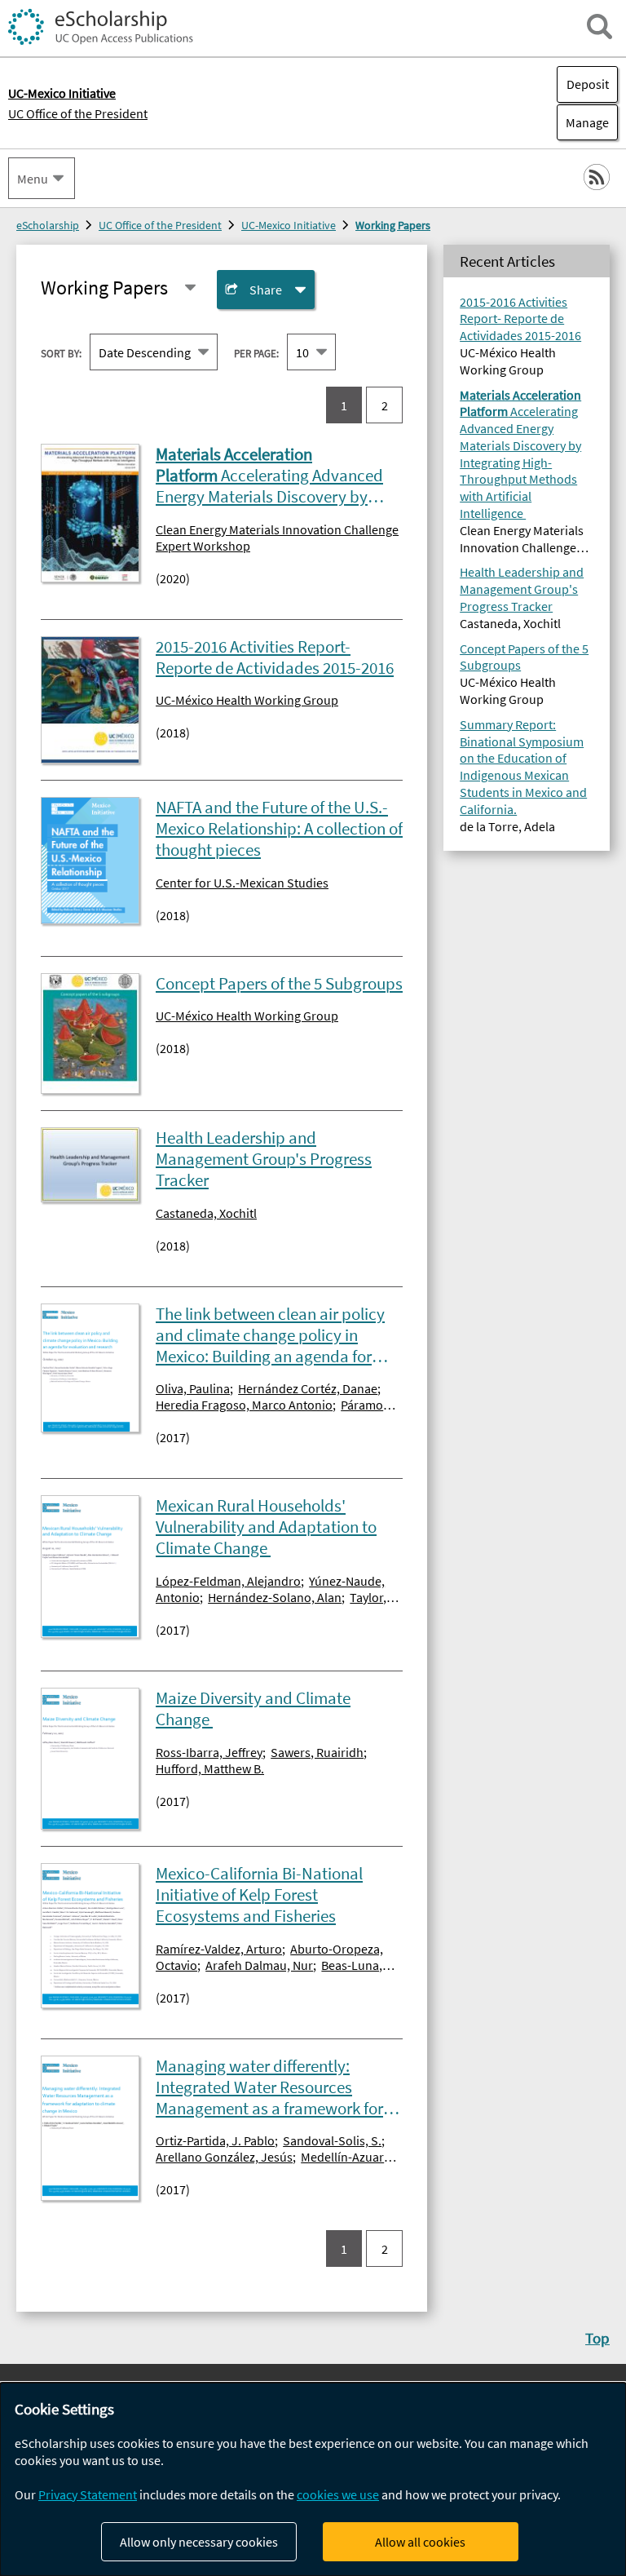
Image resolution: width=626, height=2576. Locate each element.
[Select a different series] (190, 288)
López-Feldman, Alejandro (228, 1581)
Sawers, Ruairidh (317, 1752)
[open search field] (600, 27)
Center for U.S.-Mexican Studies (242, 883)
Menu (33, 179)
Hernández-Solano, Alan (275, 1597)
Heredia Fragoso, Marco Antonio (244, 1405)
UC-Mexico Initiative (289, 225)
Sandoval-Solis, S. (332, 2140)
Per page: (256, 353)
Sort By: (61, 353)
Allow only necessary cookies (199, 2542)
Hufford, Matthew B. (210, 1768)
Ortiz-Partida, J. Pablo (215, 2140)
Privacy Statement (88, 2494)
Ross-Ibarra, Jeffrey (209, 1752)
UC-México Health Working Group (247, 700)
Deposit (588, 84)
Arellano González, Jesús (224, 2157)
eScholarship (48, 225)
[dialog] (313, 2479)
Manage (583, 122)
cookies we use (338, 2494)
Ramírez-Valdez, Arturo (219, 1949)
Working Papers (393, 225)
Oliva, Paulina (193, 1388)
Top (597, 2338)
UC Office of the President (78, 113)
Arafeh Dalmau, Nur (259, 1965)
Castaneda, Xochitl (206, 1213)
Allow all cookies (420, 2542)
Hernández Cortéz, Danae (308, 1388)
